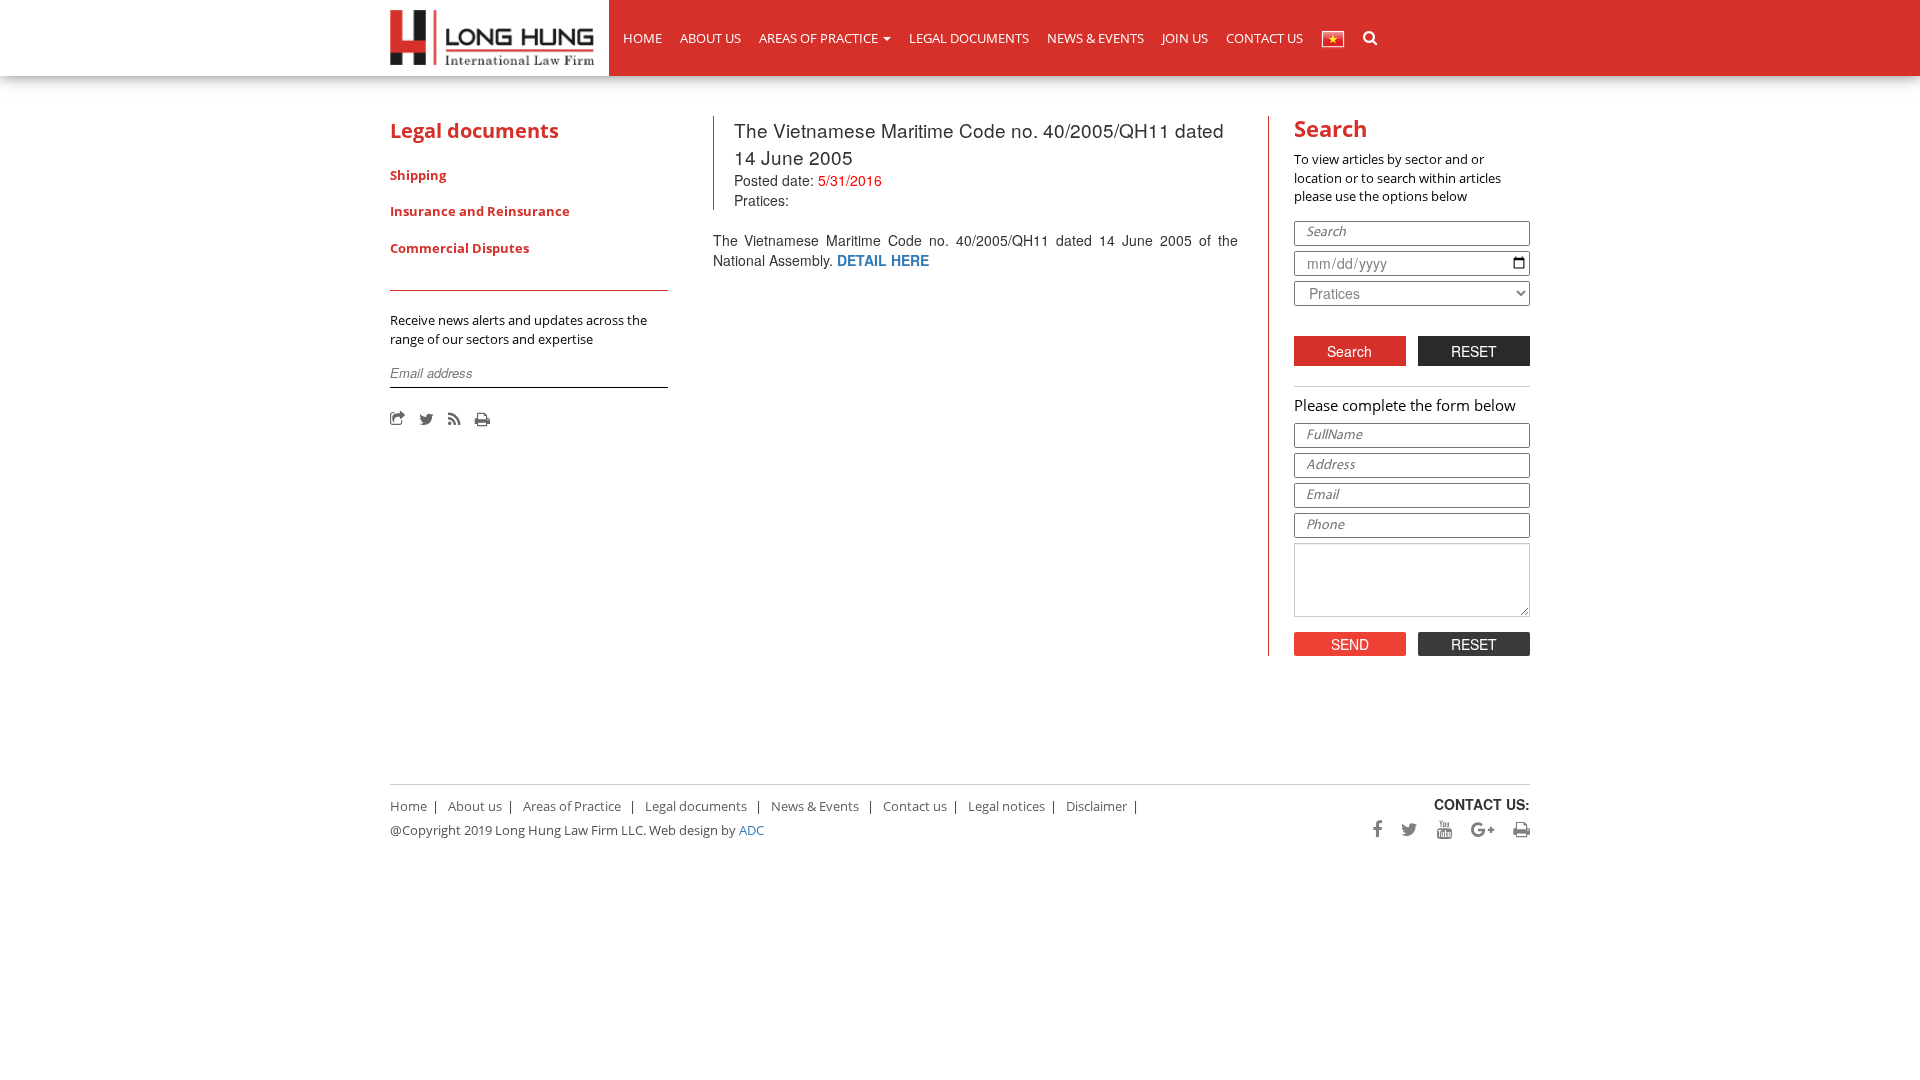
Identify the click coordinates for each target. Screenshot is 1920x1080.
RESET (1474, 351)
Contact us (1264, 38)
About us (710, 38)
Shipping (418, 175)
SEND (1350, 644)
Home (642, 38)
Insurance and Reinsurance (480, 211)
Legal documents (969, 38)
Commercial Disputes (459, 248)
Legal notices (1006, 806)
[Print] (482, 420)
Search (1349, 351)
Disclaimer (1096, 806)
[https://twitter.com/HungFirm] (1402, 830)
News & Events (1095, 38)
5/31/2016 (850, 180)
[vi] (1333, 38)
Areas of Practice (820, 38)
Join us (1185, 38)
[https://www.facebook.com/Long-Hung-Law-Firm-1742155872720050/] (1369, 830)
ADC (751, 830)
